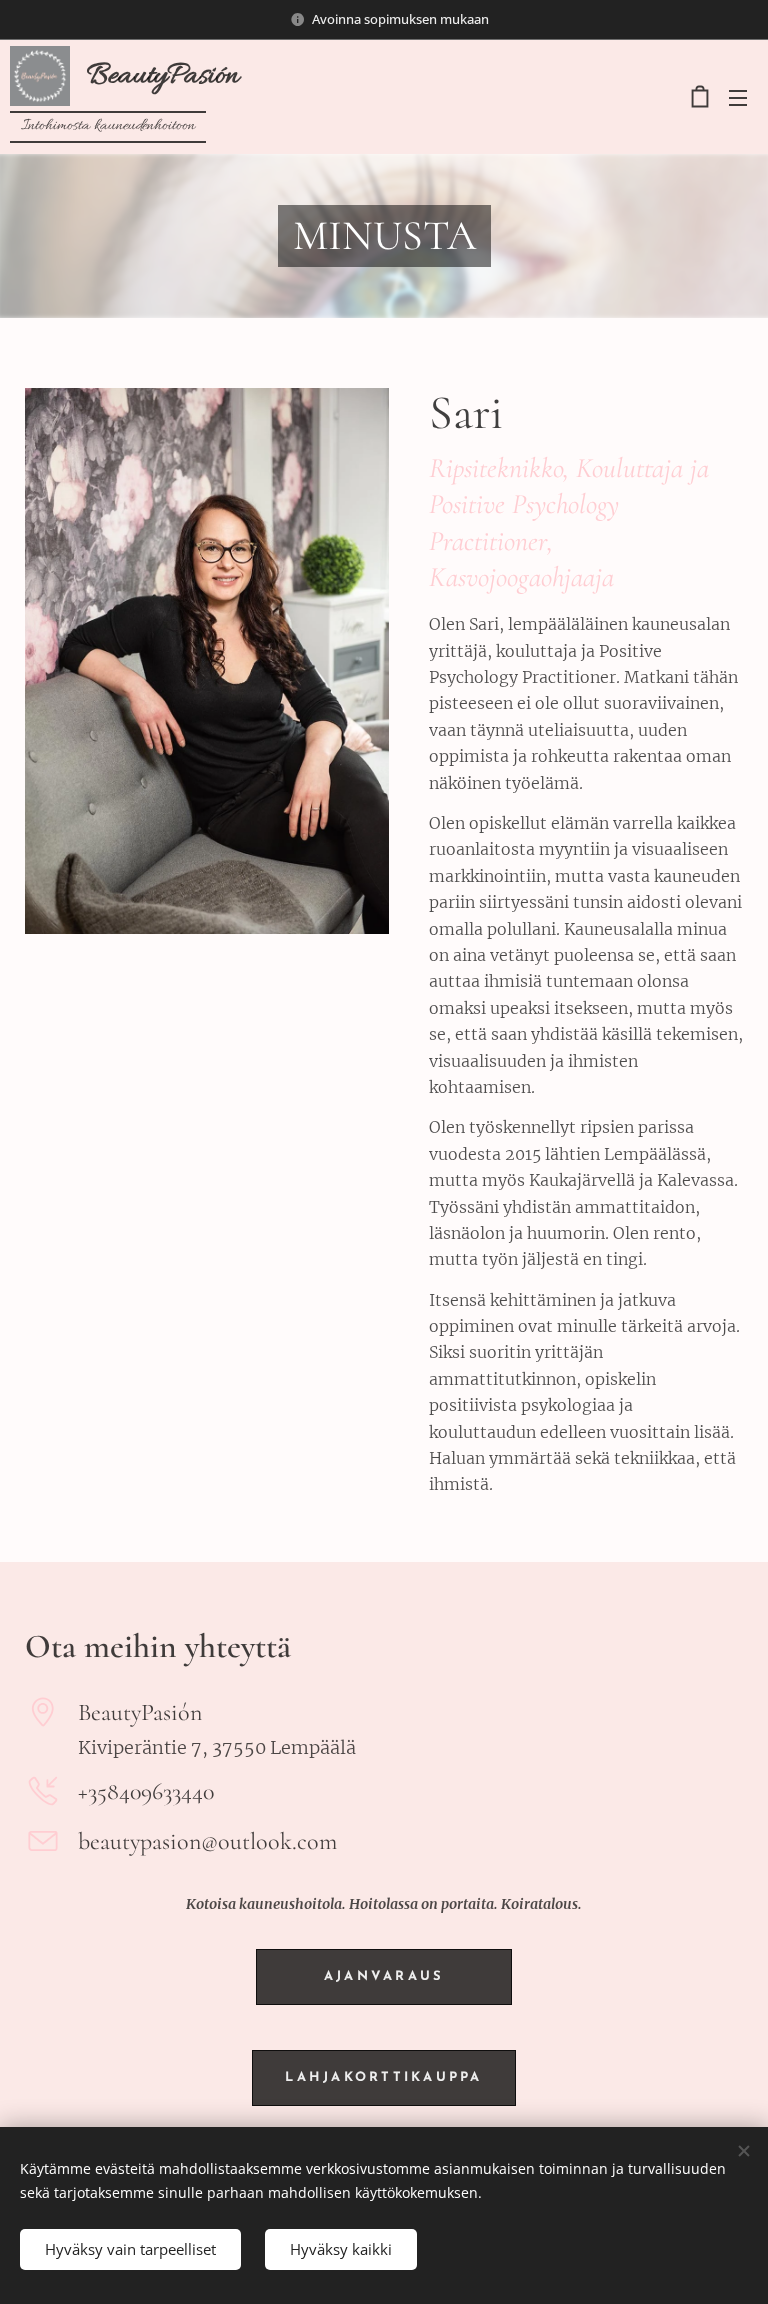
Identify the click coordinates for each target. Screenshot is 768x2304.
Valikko (738, 97)
